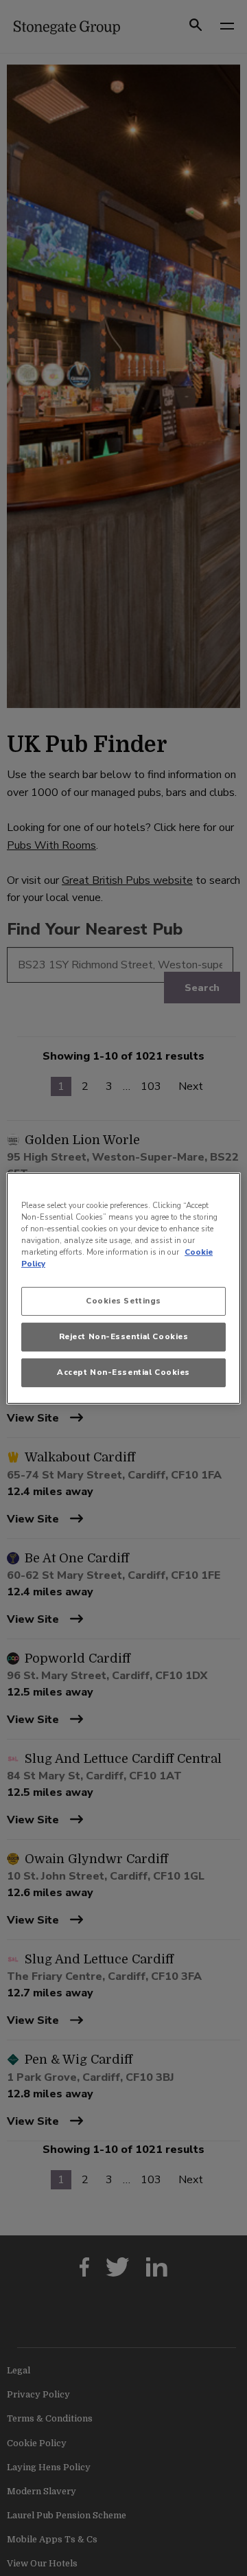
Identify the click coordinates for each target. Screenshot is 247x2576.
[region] (123, 1288)
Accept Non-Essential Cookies (123, 1372)
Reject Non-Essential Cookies (124, 1336)
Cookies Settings (123, 1301)
